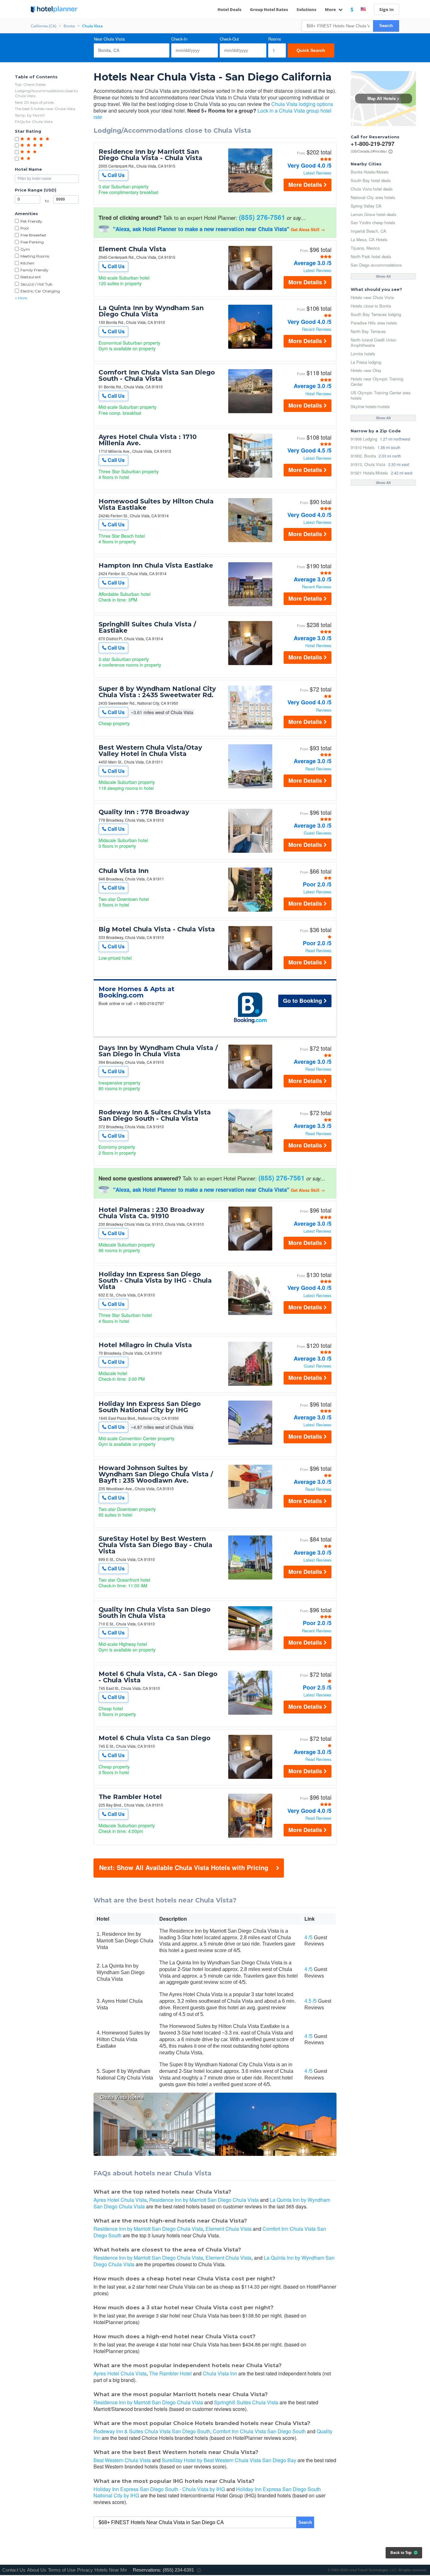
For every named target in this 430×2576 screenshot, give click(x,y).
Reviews (324, 710)
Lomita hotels (363, 354)
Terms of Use (62, 2570)
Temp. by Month (30, 115)
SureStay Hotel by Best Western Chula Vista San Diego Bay (229, 2460)
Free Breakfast (33, 235)
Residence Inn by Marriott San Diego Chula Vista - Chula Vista (150, 155)
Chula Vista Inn (124, 871)
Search (386, 26)
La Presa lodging (366, 362)
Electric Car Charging (40, 291)
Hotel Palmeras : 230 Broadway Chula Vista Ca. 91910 (151, 1213)
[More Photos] (250, 191)
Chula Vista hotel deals (372, 189)
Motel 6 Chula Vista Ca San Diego (155, 1738)
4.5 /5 (311, 2001)
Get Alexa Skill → (308, 229)
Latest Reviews (317, 173)
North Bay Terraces (368, 331)
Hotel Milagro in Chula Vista (145, 1345)
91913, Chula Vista (368, 464)
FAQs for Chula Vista (34, 122)
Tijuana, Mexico (365, 248)
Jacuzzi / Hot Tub (36, 284)
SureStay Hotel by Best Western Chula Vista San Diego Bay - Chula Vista (156, 1545)
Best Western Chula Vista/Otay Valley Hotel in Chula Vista (150, 751)
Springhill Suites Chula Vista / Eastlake (147, 627)
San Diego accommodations (376, 265)
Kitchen (27, 263)
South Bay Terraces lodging (376, 314)
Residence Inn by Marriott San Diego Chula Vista (204, 2200)
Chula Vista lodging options (302, 104)
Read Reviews (318, 769)
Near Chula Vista (109, 39)
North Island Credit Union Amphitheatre (373, 342)
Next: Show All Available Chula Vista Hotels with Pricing (184, 1867)
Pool (25, 228)
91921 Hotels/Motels (369, 473)
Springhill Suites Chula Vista (246, 2402)
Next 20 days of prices (34, 102)
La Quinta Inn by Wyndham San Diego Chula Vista (151, 311)
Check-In (179, 39)
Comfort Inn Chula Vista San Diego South (259, 2431)
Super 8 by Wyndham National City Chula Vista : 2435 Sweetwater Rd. (157, 692)
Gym (25, 249)
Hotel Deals (229, 9)
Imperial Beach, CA (368, 231)
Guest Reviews (317, 833)
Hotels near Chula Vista (372, 297)
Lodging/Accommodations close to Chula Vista (46, 93)
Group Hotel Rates (269, 9)
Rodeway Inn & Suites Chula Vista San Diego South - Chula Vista (155, 1115)
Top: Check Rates (30, 84)
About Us (37, 2570)
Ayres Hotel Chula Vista (120, 2200)
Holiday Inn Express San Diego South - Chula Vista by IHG (159, 2489)
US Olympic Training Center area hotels (381, 395)
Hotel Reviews (318, 394)
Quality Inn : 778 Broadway (144, 812)
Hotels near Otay (366, 370)
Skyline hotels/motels (370, 406)
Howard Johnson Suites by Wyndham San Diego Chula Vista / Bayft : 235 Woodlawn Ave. (156, 1474)
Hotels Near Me (111, 2570)
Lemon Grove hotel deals (373, 214)
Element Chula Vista (132, 249)
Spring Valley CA (366, 206)
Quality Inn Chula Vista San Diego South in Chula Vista (155, 1613)
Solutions (306, 9)
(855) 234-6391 (178, 2570)
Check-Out (229, 39)
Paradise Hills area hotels (374, 323)
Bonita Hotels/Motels (370, 172)
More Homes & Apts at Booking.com (136, 992)
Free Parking (32, 242)
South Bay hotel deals (371, 180)
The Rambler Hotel (130, 1797)
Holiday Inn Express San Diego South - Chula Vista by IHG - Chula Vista (155, 1280)
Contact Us (14, 2570)
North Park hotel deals (371, 256)
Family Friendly (34, 270)
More (331, 9)
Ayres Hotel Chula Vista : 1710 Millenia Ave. (148, 440)
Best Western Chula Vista (122, 2460)
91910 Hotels (363, 447)
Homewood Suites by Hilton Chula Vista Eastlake (156, 504)
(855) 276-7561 (262, 217)
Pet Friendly (31, 221)
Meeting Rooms (35, 256)
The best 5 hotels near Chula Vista (45, 109)
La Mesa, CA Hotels (369, 239)
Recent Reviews (317, 329)
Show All (383, 276)
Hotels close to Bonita (371, 306)
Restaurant (31, 277)
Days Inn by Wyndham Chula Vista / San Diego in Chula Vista (158, 1051)
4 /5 (308, 1938)
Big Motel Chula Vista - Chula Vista (157, 929)
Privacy (85, 2570)
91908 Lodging (364, 439)
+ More (21, 298)
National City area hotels (373, 197)
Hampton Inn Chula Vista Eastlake (156, 565)
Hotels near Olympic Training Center (377, 381)
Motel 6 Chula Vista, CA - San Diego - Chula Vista (158, 1677)
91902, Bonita (363, 456)
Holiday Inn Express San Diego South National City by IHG (150, 1407)
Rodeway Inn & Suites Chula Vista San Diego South (152, 2431)
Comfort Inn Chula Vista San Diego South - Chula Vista (157, 375)
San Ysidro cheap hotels (373, 222)
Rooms (275, 39)
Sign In (387, 9)
